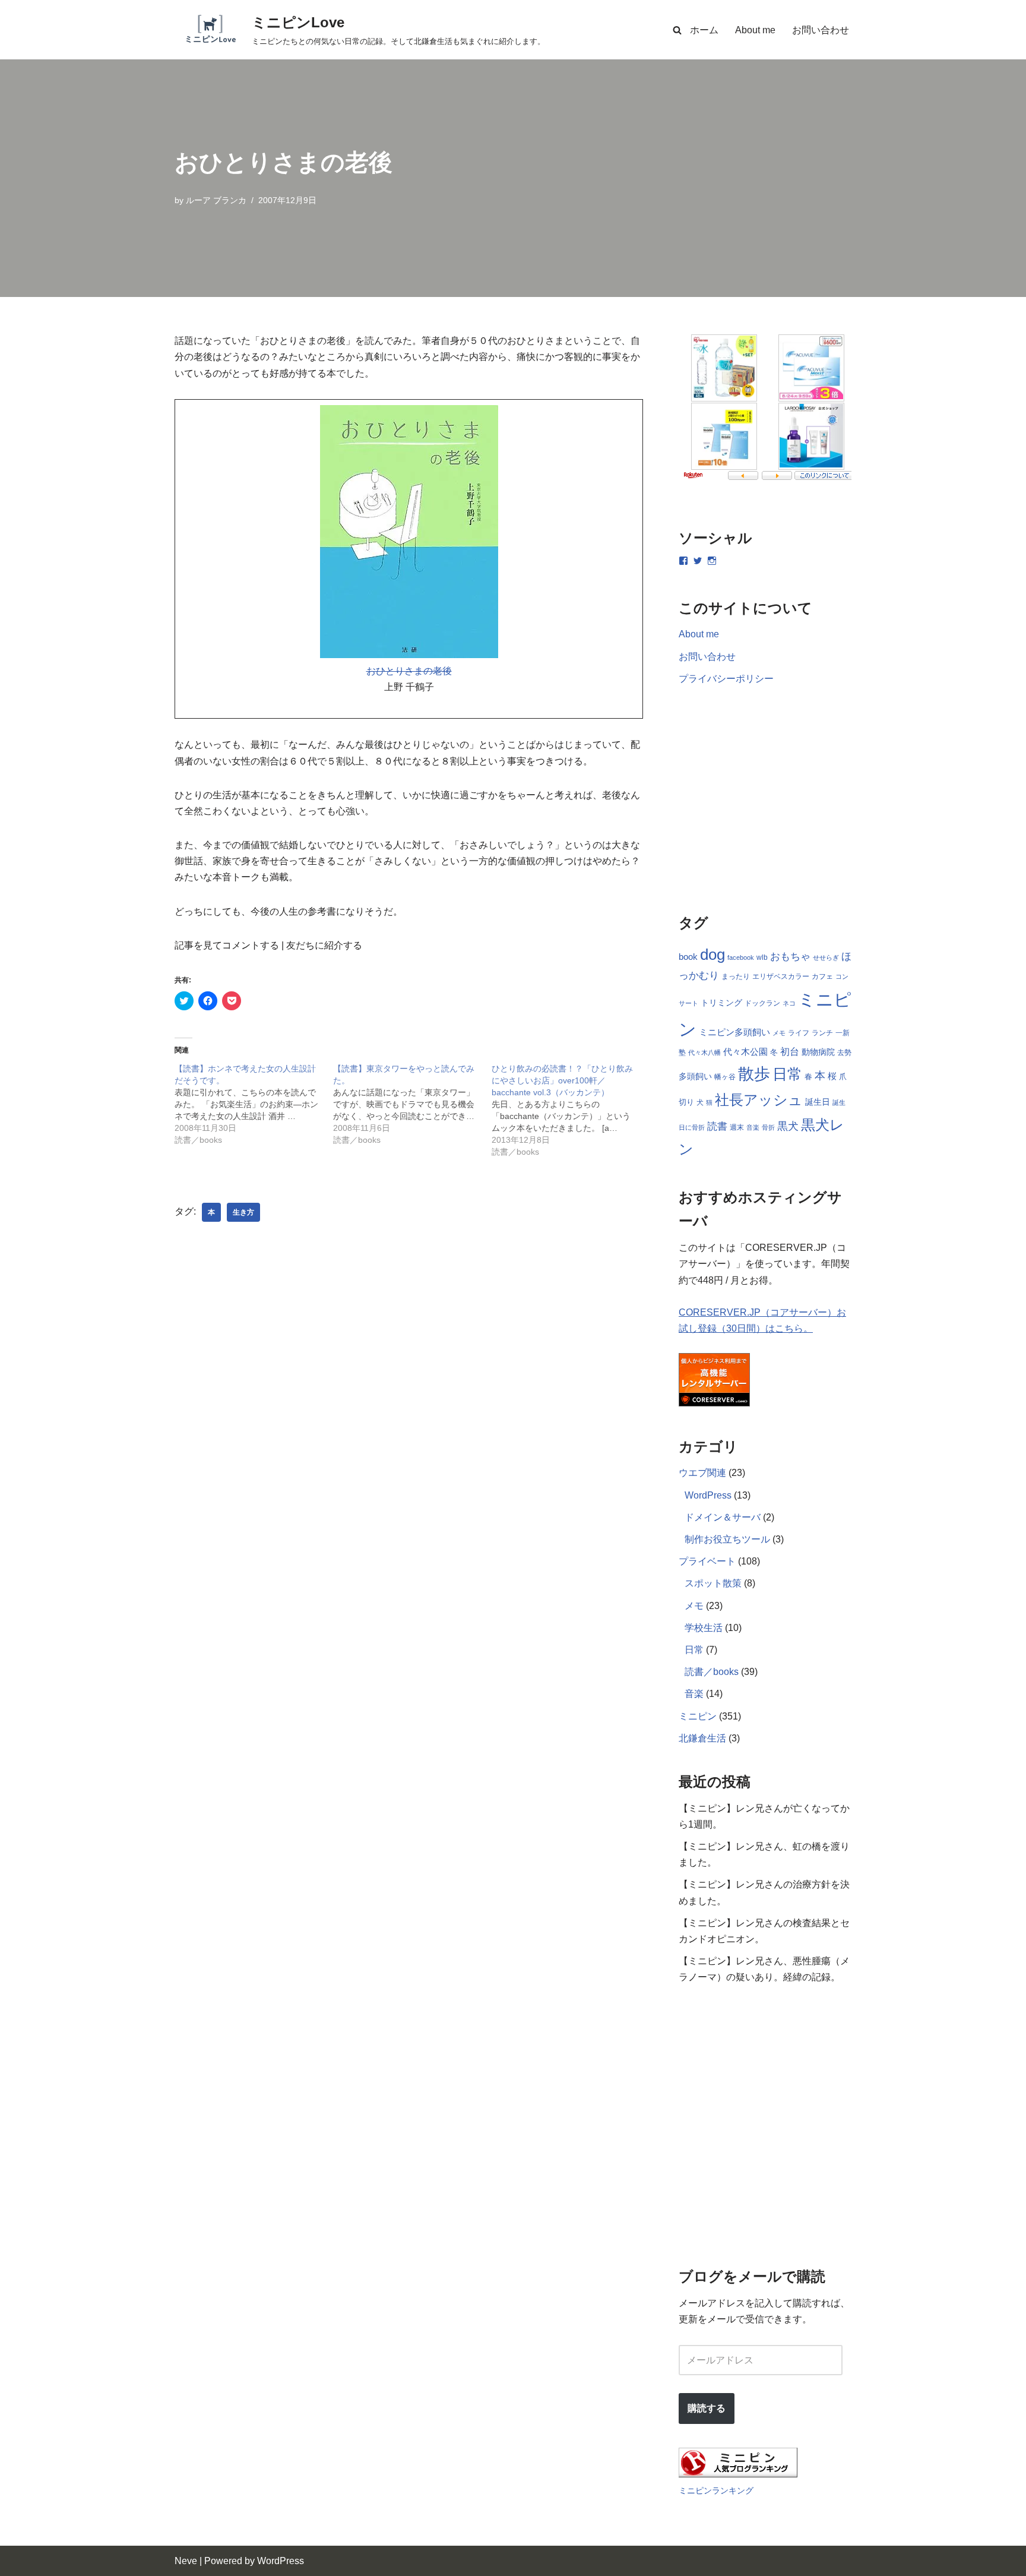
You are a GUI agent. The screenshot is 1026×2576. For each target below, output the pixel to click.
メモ (779, 1033)
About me (755, 30)
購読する (707, 2408)
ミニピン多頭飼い (734, 1032)
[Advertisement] (409, 1404)
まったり (736, 976)
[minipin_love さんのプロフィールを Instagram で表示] (712, 561)
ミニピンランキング (716, 2490)
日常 (787, 1074)
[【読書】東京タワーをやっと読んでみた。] (412, 1104)
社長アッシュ (759, 1100)
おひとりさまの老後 (409, 671)
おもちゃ (790, 957)
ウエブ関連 (702, 1473)
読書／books (712, 1672)
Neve (186, 2561)
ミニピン (698, 1716)
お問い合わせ (821, 30)
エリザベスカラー (781, 976)
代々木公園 (745, 1052)
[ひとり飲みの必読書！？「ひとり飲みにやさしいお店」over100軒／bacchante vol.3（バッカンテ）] (571, 1110)
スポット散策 (713, 1583)
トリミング (721, 1003)
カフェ (822, 976)
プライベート (707, 1561)
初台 (790, 1051)
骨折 (768, 1127)
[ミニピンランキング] (738, 2474)
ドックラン (762, 1003)
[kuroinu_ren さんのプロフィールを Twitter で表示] (698, 561)
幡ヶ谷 (725, 1077)
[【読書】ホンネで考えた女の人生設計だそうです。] (254, 1104)
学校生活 (704, 1628)
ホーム (704, 30)
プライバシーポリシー (726, 679)
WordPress (708, 1495)
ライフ (799, 1033)
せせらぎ (826, 957)
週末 (737, 1127)
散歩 (754, 1074)
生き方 (243, 1212)
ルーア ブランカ (216, 200)
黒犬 (788, 1126)
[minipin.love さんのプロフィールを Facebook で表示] (683, 561)
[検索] (677, 30)
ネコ (789, 1003)
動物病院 (818, 1052)
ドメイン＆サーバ (723, 1517)
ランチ (822, 1033)
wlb (762, 957)
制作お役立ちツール (727, 1539)
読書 (717, 1126)
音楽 (753, 1127)
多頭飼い (695, 1076)
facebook (741, 957)
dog (712, 954)
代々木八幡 (704, 1052)
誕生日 (818, 1102)
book (688, 957)
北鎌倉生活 (702, 1738)
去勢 (844, 1052)
